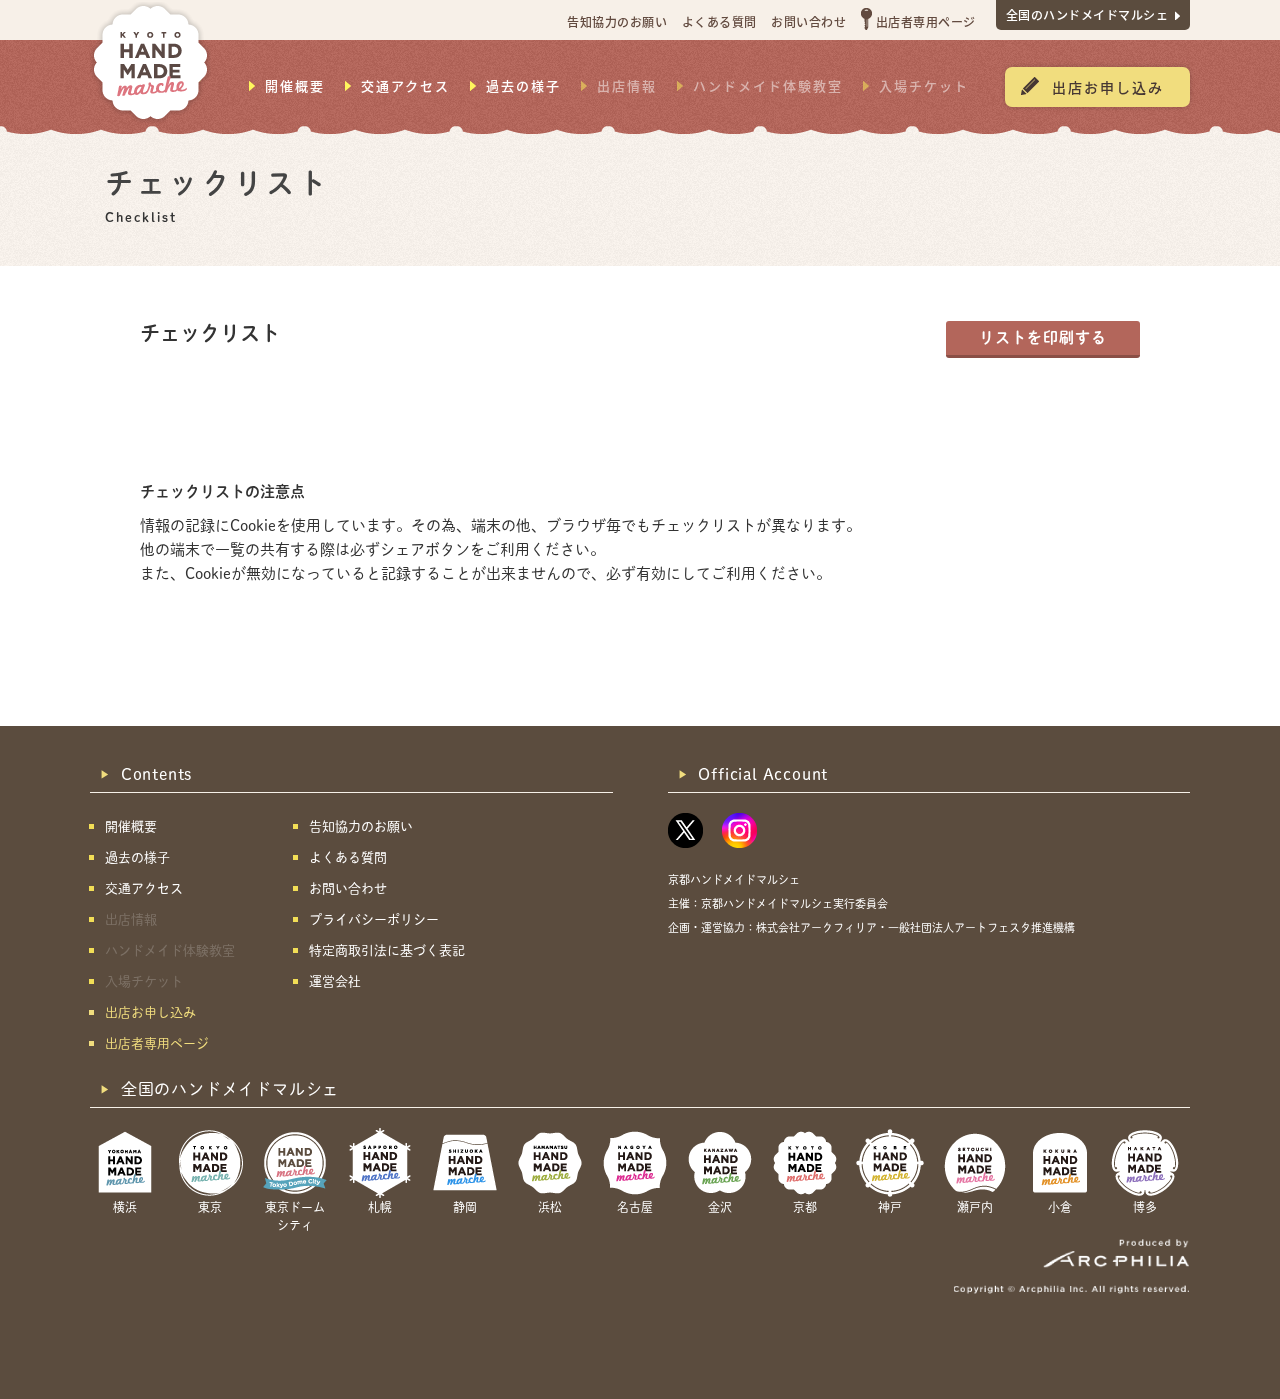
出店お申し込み (1108, 87)
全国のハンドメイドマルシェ (1087, 14)
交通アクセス (405, 86)
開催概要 (295, 86)
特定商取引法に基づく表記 (387, 950)
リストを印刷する (1043, 337)
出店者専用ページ (926, 21)
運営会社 (335, 981)
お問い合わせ (808, 21)
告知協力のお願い (617, 21)
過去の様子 (523, 86)
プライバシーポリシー (374, 919)
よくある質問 (719, 21)
